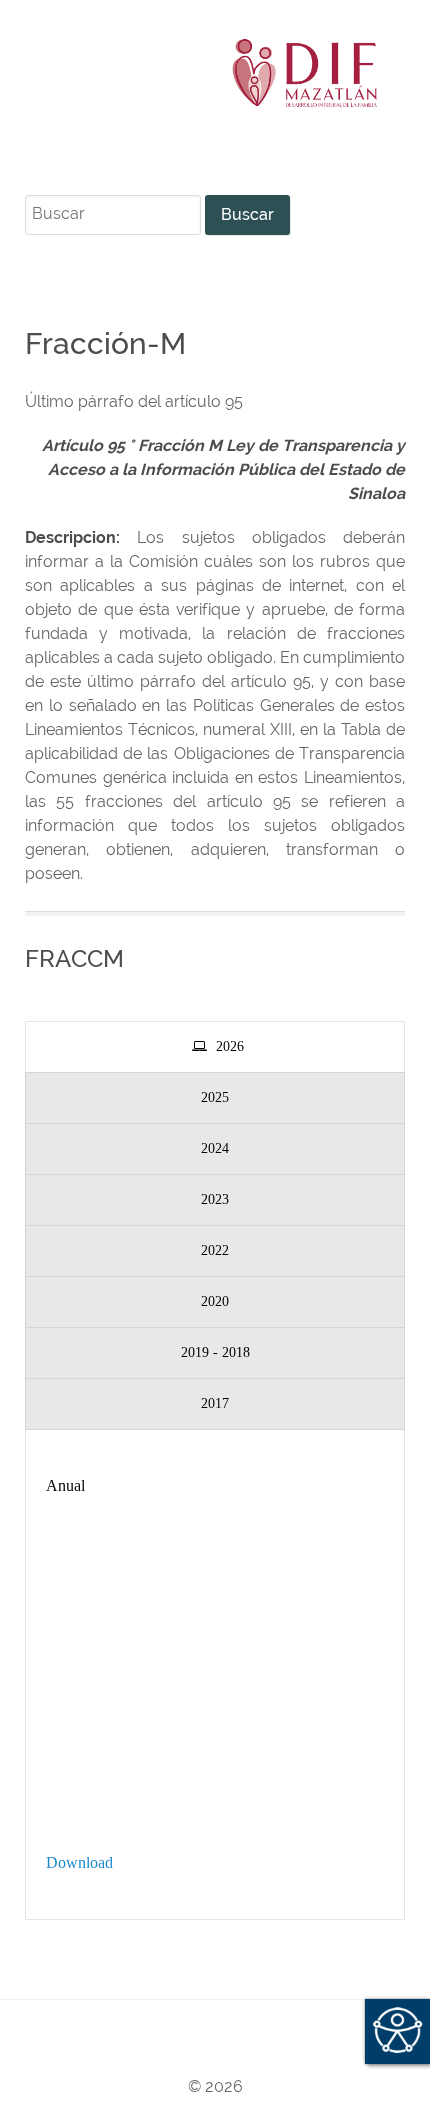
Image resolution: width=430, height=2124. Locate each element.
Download (79, 1862)
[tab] (215, 1047)
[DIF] (215, 73)
